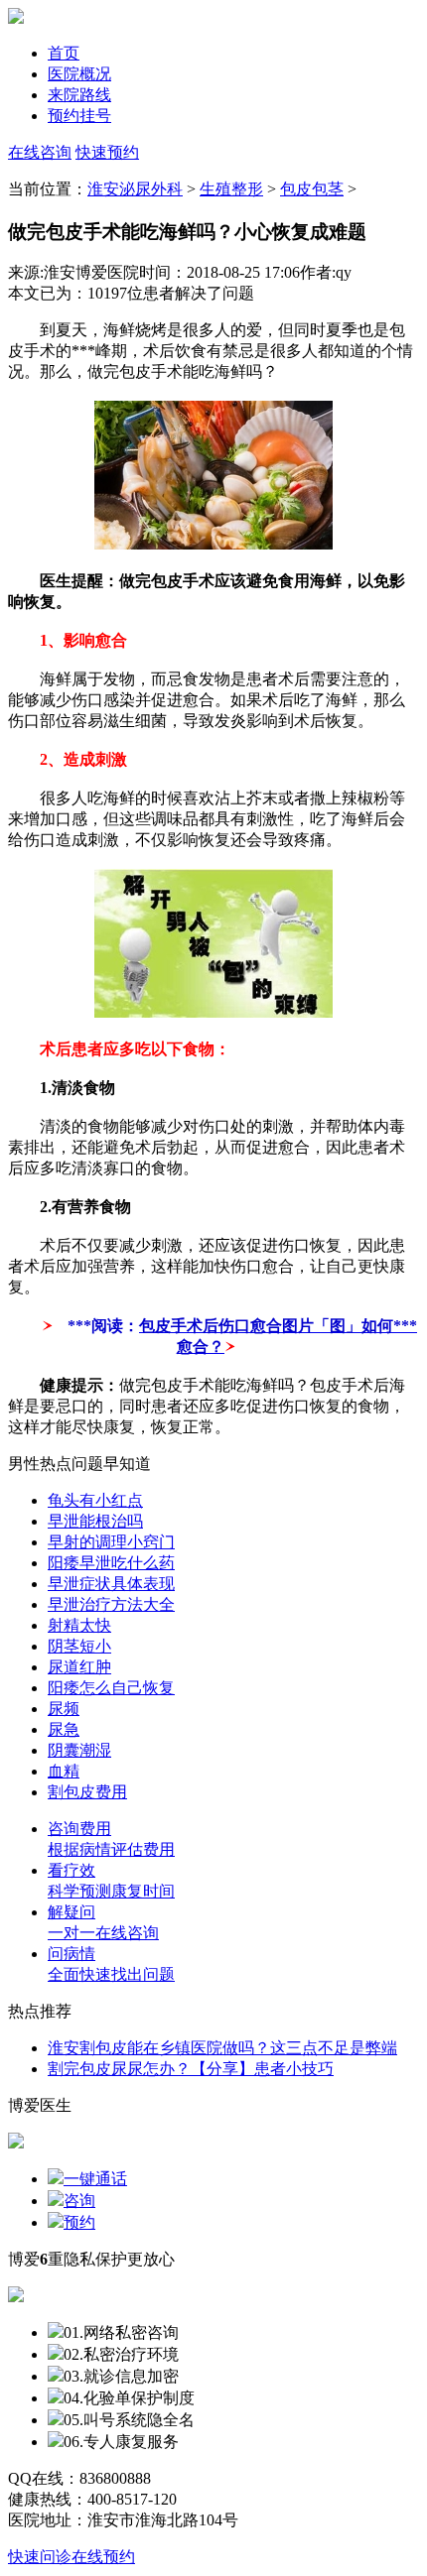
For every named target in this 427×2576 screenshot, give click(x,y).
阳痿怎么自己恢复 (111, 1688)
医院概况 (79, 74)
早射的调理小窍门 (111, 1542)
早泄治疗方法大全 (111, 1604)
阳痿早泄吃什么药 (111, 1563)
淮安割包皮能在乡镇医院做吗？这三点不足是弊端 (222, 2048)
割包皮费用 (87, 1792)
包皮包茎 (312, 189)
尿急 (64, 1729)
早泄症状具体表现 (111, 1584)
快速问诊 (40, 2557)
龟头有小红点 (95, 1500)
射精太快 (79, 1625)
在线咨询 (40, 152)
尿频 (64, 1709)
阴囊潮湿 (79, 1750)
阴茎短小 (79, 1646)
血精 (64, 1771)
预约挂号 (79, 116)
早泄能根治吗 (95, 1521)
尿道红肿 (79, 1667)
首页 (64, 53)
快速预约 (107, 152)
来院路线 (79, 95)
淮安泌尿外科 (135, 189)
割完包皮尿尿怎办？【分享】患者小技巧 (191, 2069)
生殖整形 (231, 189)
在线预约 (103, 2557)
